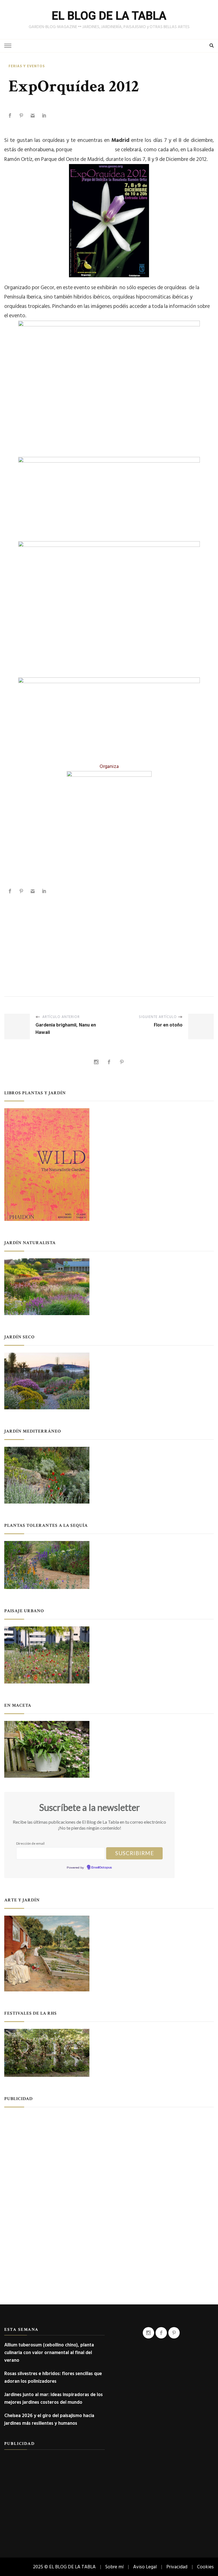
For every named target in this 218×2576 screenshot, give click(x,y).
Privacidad (177, 2567)
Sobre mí (114, 2567)
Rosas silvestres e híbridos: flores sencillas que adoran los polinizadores (53, 2377)
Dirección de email (30, 1843)
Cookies (205, 2567)
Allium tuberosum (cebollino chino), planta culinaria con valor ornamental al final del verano (49, 2353)
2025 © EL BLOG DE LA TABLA (64, 2567)
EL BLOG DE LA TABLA (109, 16)
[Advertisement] (109, 940)
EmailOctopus (102, 1868)
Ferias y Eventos (27, 66)
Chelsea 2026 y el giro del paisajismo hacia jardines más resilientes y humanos (49, 2419)
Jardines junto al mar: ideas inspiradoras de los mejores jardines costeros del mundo (54, 2398)
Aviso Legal (145, 2567)
